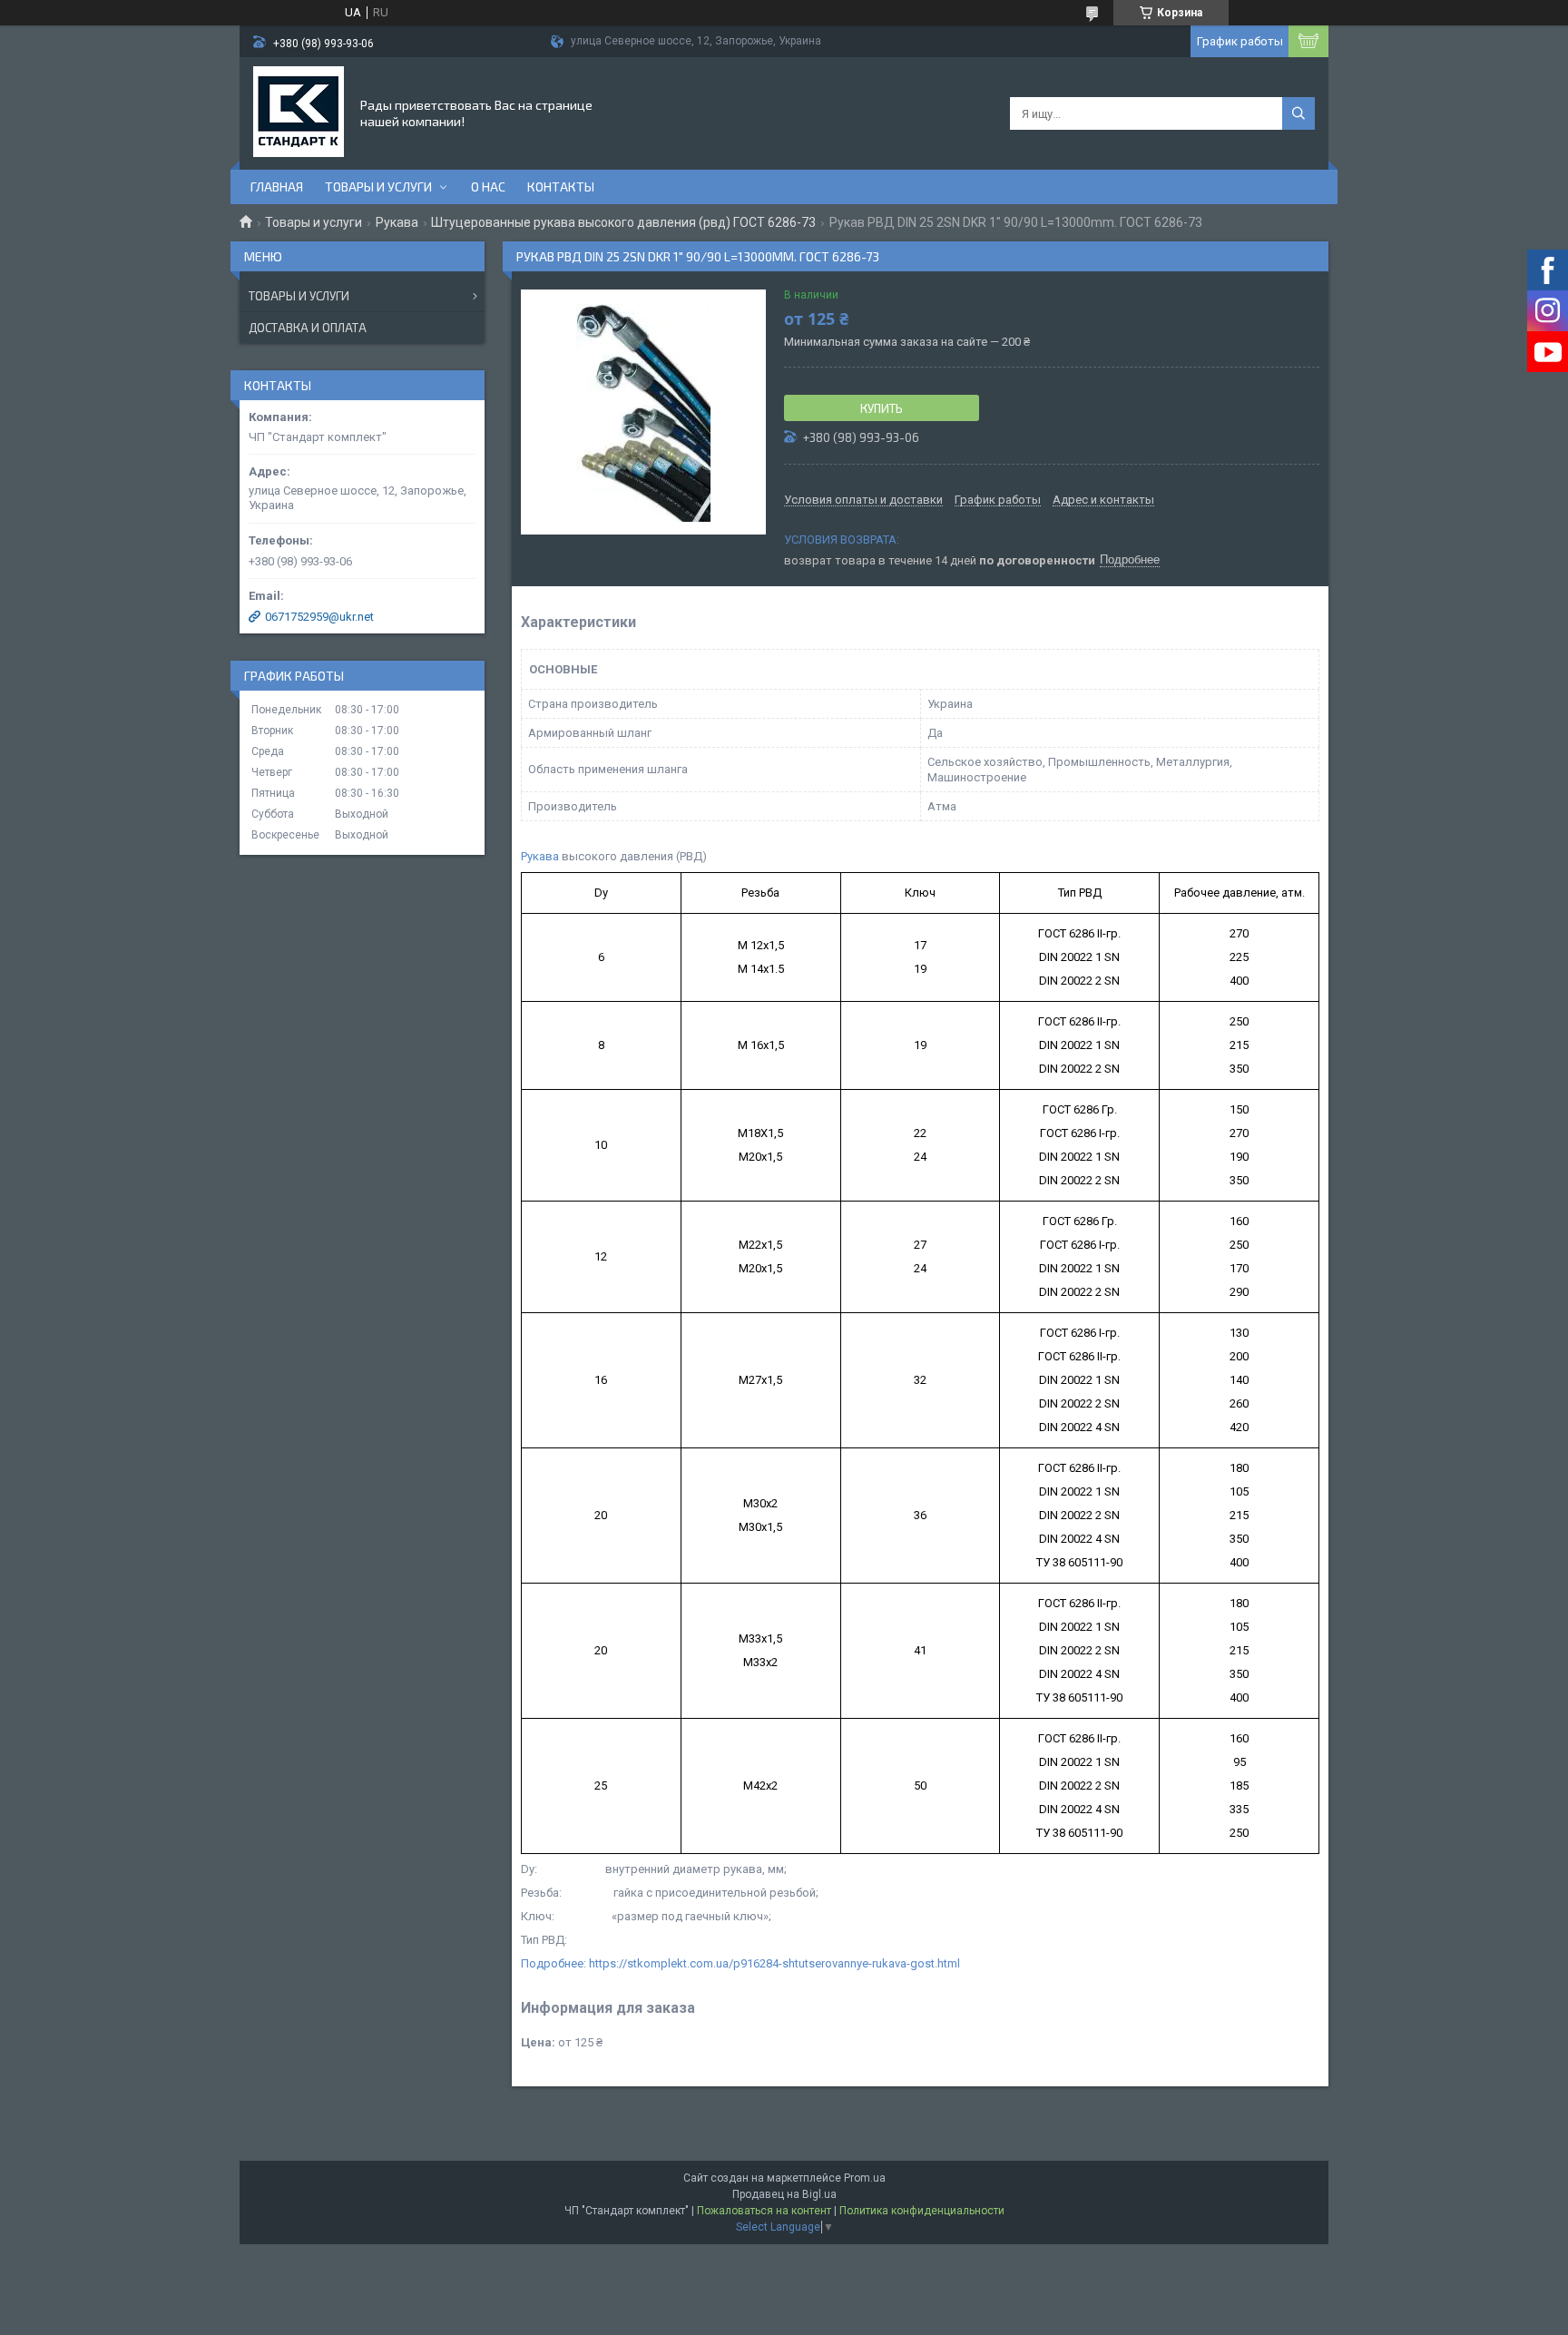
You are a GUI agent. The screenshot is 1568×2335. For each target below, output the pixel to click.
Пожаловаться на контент (764, 2211)
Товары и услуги (378, 186)
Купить (882, 408)
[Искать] (1298, 113)
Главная (277, 186)
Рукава (397, 222)
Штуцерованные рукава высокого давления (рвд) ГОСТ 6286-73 (623, 222)
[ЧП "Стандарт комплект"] (299, 112)
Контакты (561, 186)
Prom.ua (865, 2178)
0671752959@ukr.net (319, 617)
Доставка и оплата (308, 328)
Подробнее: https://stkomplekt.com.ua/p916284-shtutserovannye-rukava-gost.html (740, 1963)
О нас (488, 186)
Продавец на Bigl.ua (784, 2194)
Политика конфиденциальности (922, 2211)
